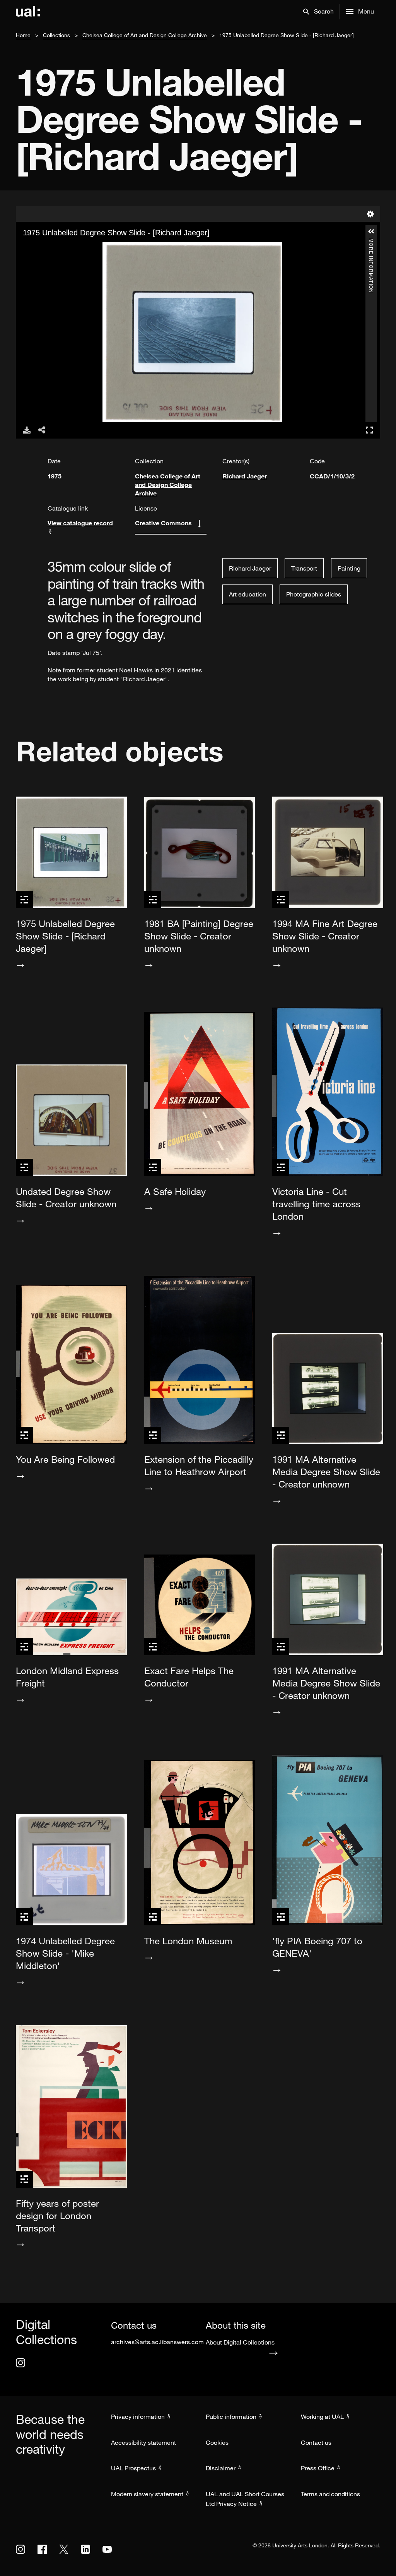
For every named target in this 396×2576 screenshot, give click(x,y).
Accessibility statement (143, 2442)
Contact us (316, 2442)
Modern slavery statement (147, 2494)
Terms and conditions (330, 2494)
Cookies (217, 2442)
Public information (231, 2417)
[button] (318, 12)
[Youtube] (107, 2549)
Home (23, 35)
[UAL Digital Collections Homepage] (28, 12)
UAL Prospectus (133, 2468)
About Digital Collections (240, 2342)
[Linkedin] (85, 2549)
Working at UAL (322, 2417)
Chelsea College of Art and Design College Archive (145, 35)
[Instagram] (20, 2363)
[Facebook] (42, 2549)
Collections (56, 35)
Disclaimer (221, 2468)
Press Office (318, 2468)
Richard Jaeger (245, 476)
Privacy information (138, 2417)
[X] (64, 2549)
